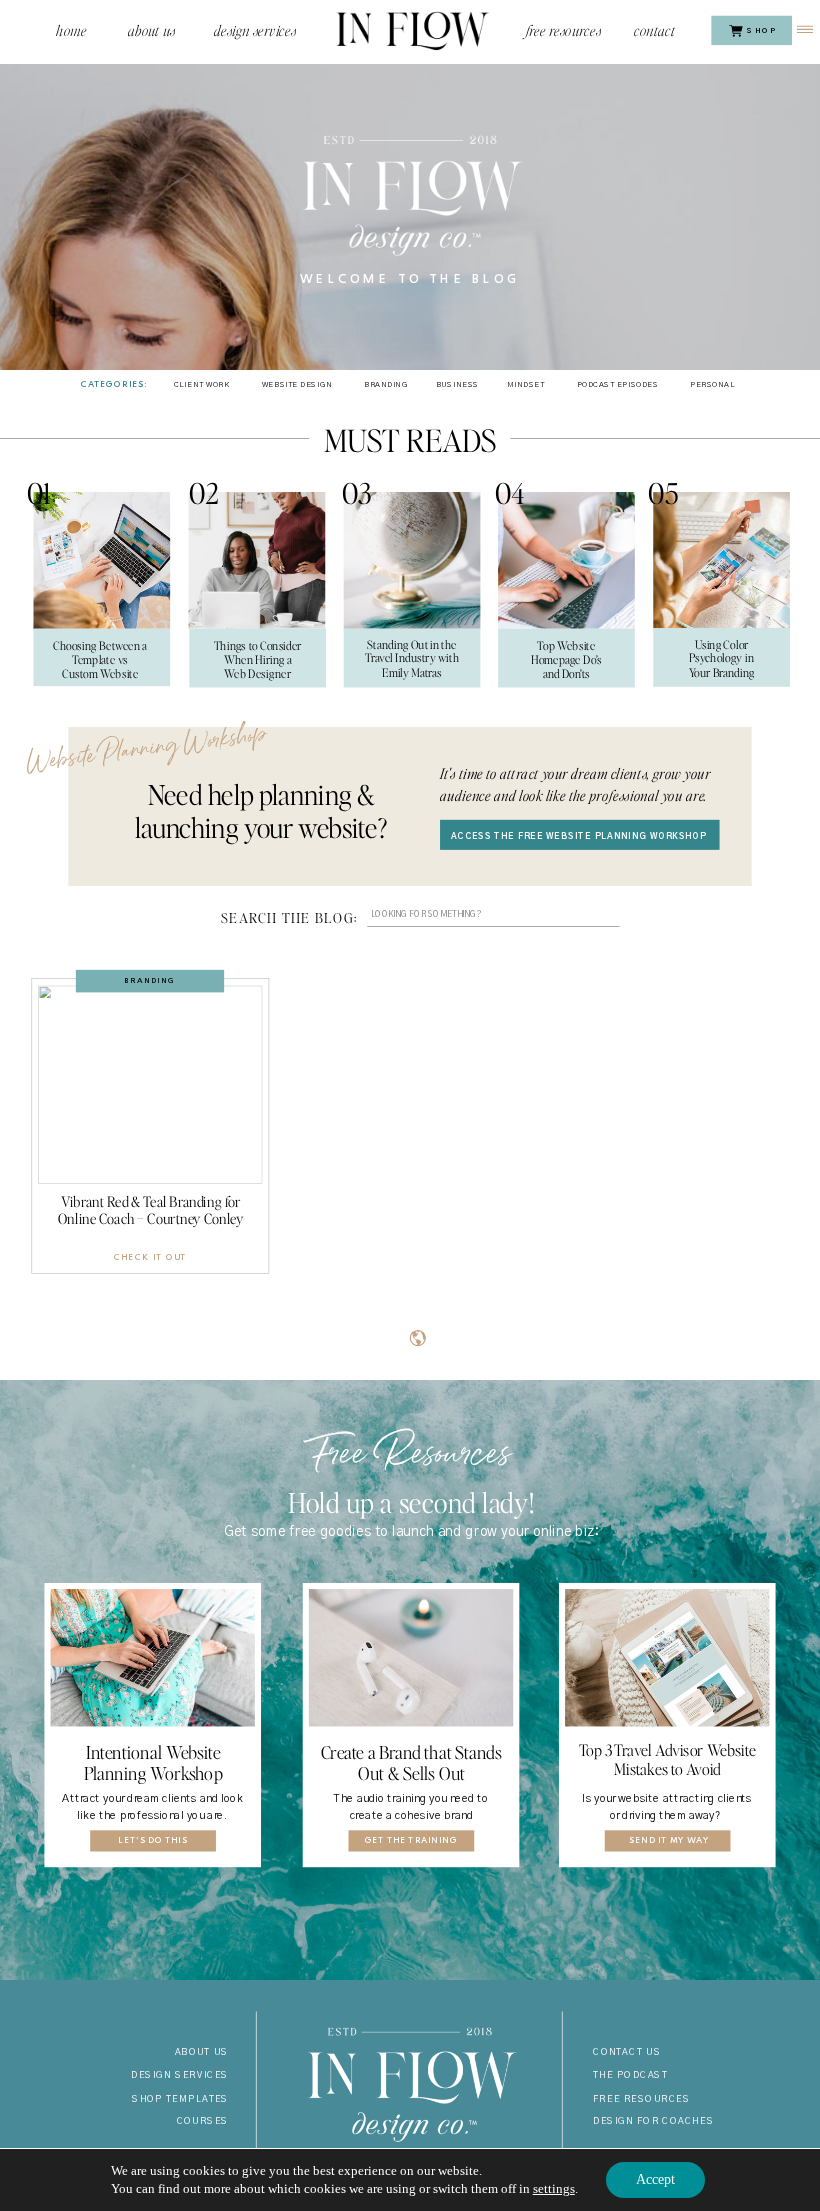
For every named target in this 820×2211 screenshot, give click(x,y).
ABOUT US (202, 2053)
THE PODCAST (630, 2076)
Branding (150, 980)
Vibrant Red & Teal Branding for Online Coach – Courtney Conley (151, 1210)
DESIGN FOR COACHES (653, 2122)
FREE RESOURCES (641, 2099)
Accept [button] (655, 2179)
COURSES (203, 2122)
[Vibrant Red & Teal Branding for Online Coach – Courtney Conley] (150, 1084)
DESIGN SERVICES (180, 2076)
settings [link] (554, 2188)
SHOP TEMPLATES (180, 2099)
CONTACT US (627, 2053)
